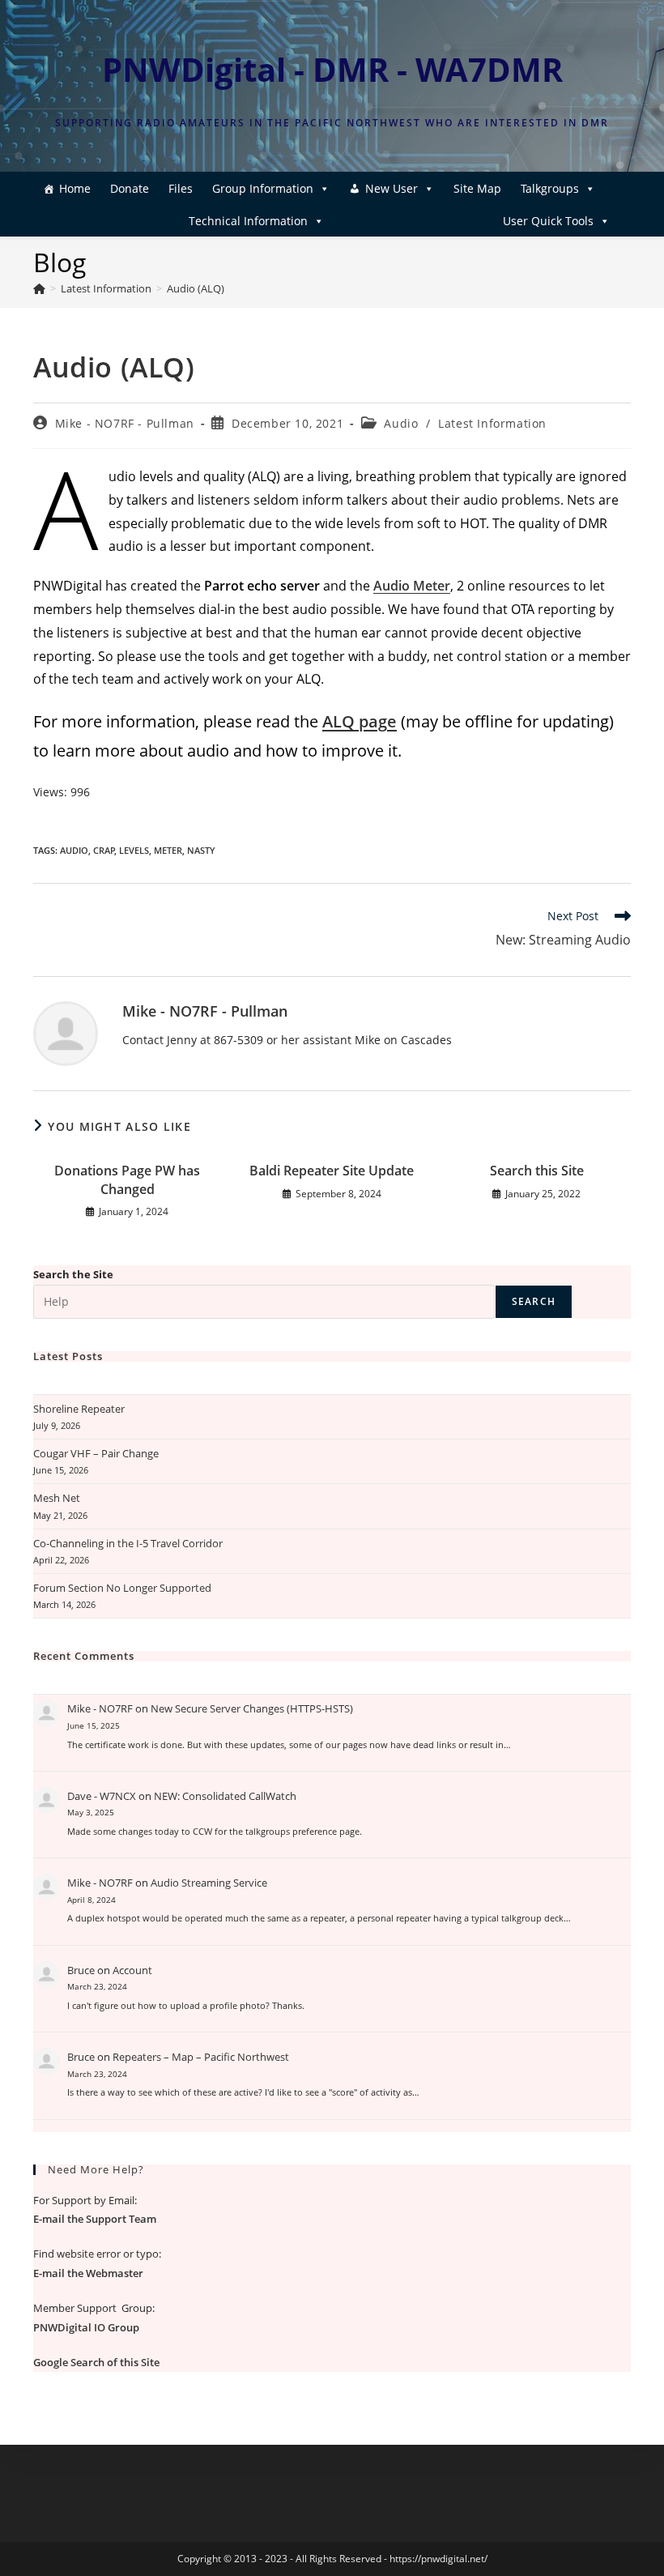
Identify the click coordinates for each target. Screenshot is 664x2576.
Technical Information (248, 221)
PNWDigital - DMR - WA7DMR (332, 69)
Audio (401, 423)
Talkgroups (550, 188)
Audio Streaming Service (209, 1883)
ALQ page (360, 721)
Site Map (477, 188)
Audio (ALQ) (196, 288)
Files (181, 188)
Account (132, 1970)
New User (392, 188)
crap (104, 850)
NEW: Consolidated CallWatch (225, 1796)
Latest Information (492, 423)
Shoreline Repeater (79, 1409)
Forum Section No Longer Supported (122, 1588)
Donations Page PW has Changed (127, 1179)
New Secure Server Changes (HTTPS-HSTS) (252, 1708)
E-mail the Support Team (95, 2219)
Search (534, 1301)
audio (74, 850)
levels (134, 850)
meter (168, 850)
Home (75, 188)
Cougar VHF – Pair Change (96, 1453)
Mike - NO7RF (100, 1708)
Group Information (263, 188)
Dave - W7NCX (102, 1796)
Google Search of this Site (96, 2362)
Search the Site (73, 1274)
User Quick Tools (548, 221)
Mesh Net (57, 1498)
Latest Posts (68, 1356)
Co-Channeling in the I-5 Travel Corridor (128, 1543)
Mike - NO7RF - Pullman (125, 423)
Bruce (81, 1970)
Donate (130, 188)
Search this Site (537, 1171)
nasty (201, 850)
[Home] (39, 288)
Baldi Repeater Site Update (332, 1171)
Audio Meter (412, 586)
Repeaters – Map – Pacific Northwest (201, 2057)
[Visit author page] (66, 1032)
